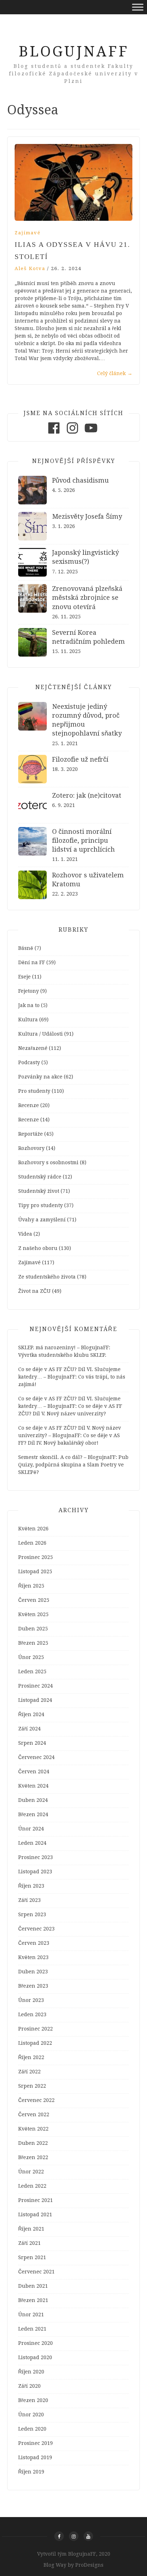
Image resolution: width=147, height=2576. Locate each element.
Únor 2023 (31, 2000)
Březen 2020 (33, 2400)
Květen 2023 (33, 1957)
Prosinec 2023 (36, 1857)
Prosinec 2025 (36, 1557)
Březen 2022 (33, 2157)
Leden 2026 (32, 1543)
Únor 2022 (31, 2172)
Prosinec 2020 (36, 2343)
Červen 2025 (34, 1600)
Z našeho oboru (38, 1248)
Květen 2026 (33, 1529)
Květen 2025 (33, 1614)
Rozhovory (31, 1148)
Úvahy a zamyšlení (42, 1220)
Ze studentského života (47, 1277)
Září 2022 (29, 2072)
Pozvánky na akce (40, 1077)
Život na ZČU (34, 1291)
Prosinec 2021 (36, 2200)
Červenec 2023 (36, 1929)
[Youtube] (91, 434)
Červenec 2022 (36, 2100)
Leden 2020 (32, 2429)
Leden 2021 (32, 2329)
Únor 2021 (31, 2315)
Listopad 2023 (35, 1872)
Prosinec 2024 (36, 1686)
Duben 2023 (33, 1972)
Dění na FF (32, 962)
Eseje (24, 977)
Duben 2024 (33, 1800)
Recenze (29, 1105)
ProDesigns (89, 2565)
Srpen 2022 (32, 2086)
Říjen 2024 (31, 1714)
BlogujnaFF (74, 52)
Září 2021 (29, 2243)
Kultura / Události (40, 1034)
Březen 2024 (33, 1814)
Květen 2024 (33, 1786)
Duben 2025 (33, 1629)
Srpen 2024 (32, 1743)
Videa (25, 1234)
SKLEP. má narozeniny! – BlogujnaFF (64, 1347)
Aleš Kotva (30, 268)
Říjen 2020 (31, 2372)
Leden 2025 (32, 1671)
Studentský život (39, 1191)
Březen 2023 (33, 1986)
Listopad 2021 (35, 2214)
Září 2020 (29, 2386)
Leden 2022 (32, 2186)
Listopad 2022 (35, 2043)
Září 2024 (29, 1729)
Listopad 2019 (35, 2457)
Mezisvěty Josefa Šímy (87, 516)
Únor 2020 (31, 2415)
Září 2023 (29, 1900)
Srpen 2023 (32, 1914)
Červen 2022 (34, 2114)
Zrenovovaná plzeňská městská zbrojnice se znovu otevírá (87, 597)
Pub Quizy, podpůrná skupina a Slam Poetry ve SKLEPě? (73, 1465)
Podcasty (29, 1062)
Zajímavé (28, 233)
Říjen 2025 (31, 1586)
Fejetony (29, 991)
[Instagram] (72, 434)
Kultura (28, 1020)
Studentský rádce (40, 1177)
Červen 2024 (34, 1772)
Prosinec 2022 (36, 2029)
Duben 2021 (33, 2286)
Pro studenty (34, 1091)
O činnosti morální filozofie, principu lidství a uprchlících (83, 840)
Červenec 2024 (36, 1757)
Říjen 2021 (31, 2229)
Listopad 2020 (35, 2357)
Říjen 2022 (31, 2057)
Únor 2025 (31, 1657)
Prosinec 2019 (36, 2443)
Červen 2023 (34, 1943)
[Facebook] (54, 434)
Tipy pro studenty (40, 1205)
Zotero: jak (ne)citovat (87, 795)
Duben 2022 (33, 2143)
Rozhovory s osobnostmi (48, 1162)
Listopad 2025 (35, 1571)
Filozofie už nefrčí (80, 759)
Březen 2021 (33, 2300)
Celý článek (115, 373)
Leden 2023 (32, 2014)
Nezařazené (33, 1048)
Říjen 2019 (31, 2472)
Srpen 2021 (32, 2257)
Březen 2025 (33, 1643)
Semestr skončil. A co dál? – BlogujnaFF (67, 1457)
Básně (26, 948)
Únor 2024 (31, 1829)
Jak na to (29, 1005)
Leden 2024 (32, 1843)
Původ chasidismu (80, 480)
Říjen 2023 (31, 1886)
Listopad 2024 (35, 1700)
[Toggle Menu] (138, 7)
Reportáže (31, 1134)
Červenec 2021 (36, 2272)
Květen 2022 (33, 2129)
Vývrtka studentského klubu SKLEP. (62, 1355)
